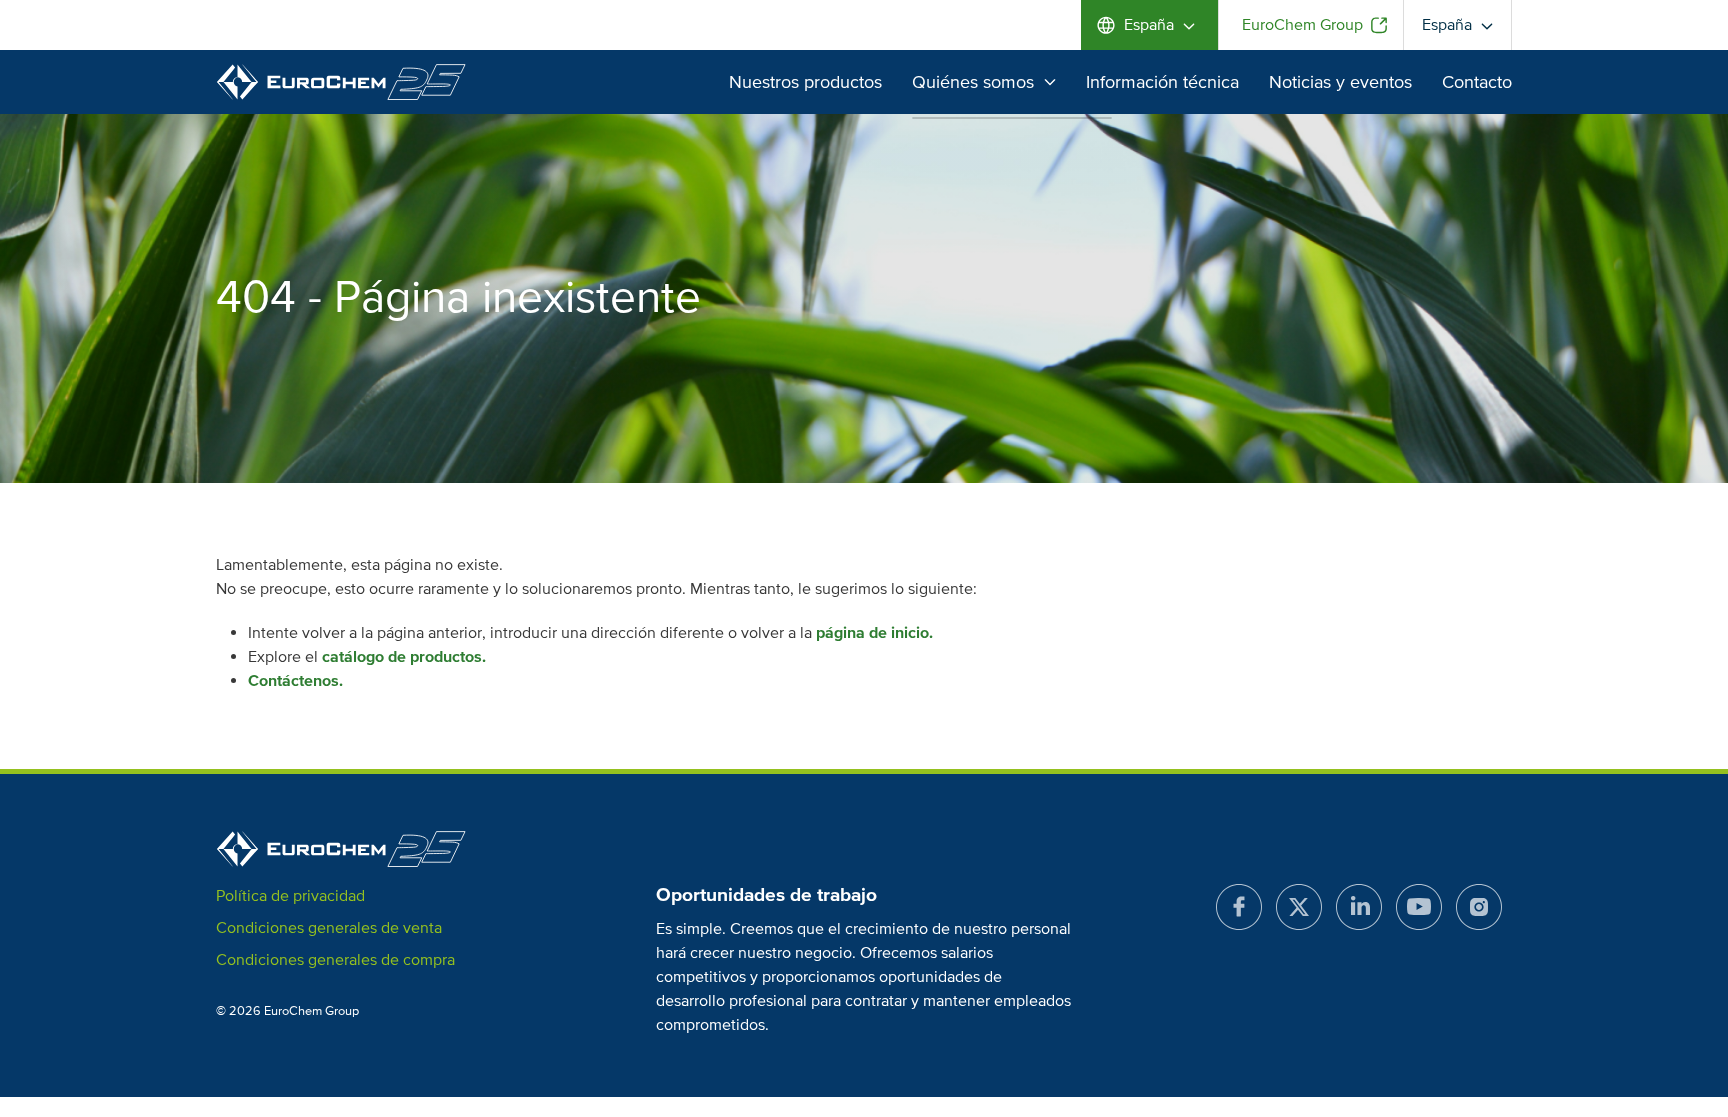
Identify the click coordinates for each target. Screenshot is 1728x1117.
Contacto (1477, 82)
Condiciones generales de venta (329, 928)
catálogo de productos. (404, 657)
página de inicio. (874, 633)
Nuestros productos (805, 82)
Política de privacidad (290, 896)
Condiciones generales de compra (335, 960)
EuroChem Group (1302, 25)
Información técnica (1162, 82)
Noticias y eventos (1340, 82)
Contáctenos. (295, 681)
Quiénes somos (973, 82)
